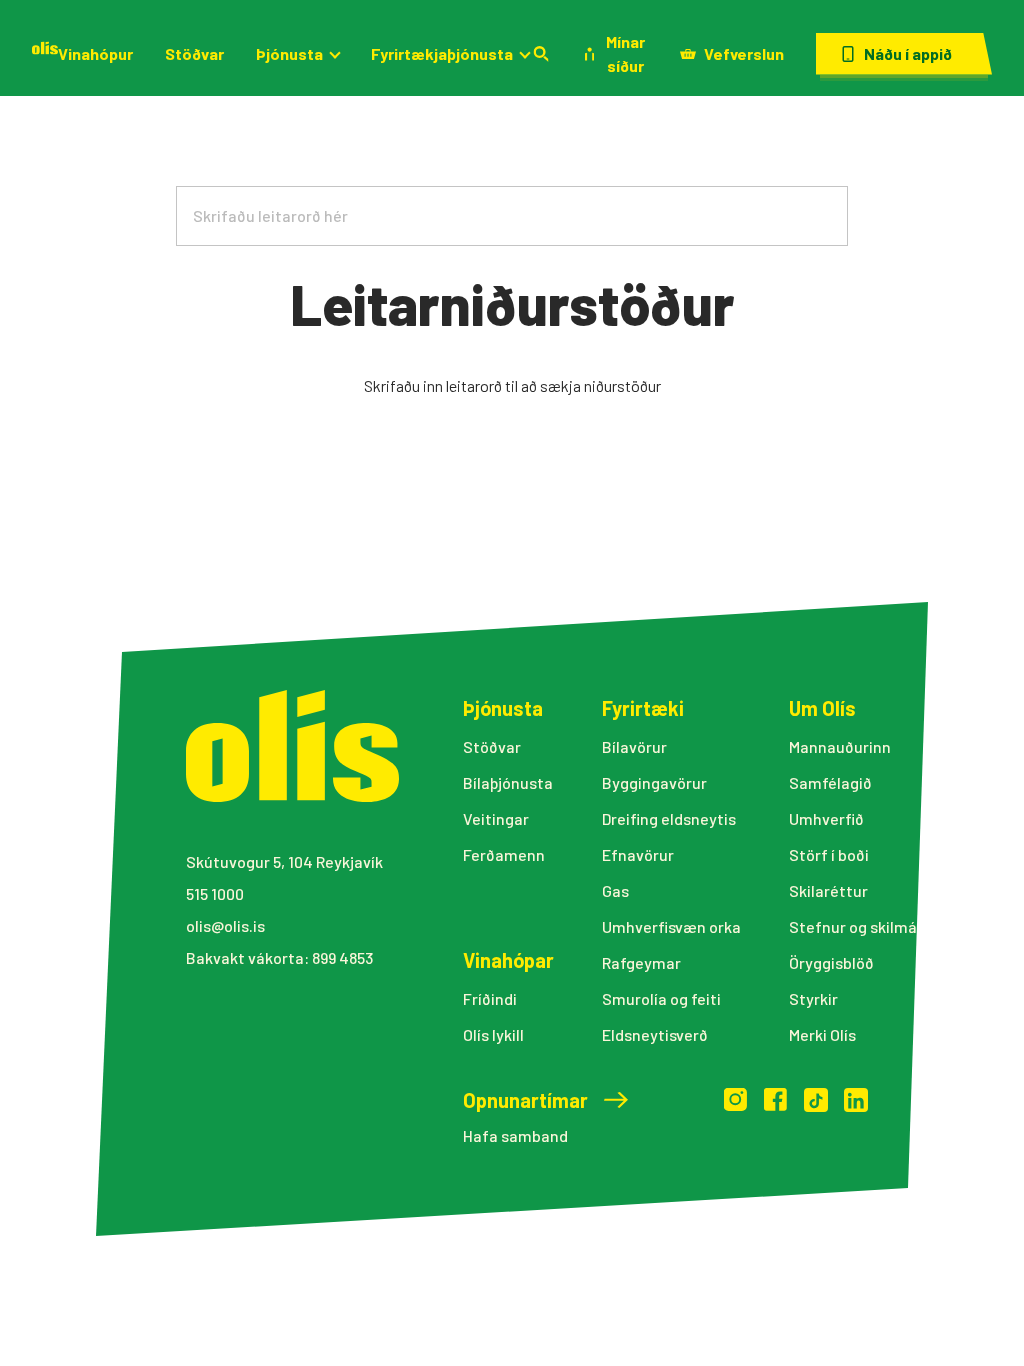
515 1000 (215, 893)
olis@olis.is (225, 925)
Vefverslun (744, 53)
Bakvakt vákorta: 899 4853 (279, 957)
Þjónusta (289, 53)
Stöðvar (194, 53)
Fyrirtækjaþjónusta (442, 53)
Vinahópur (95, 53)
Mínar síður (625, 53)
